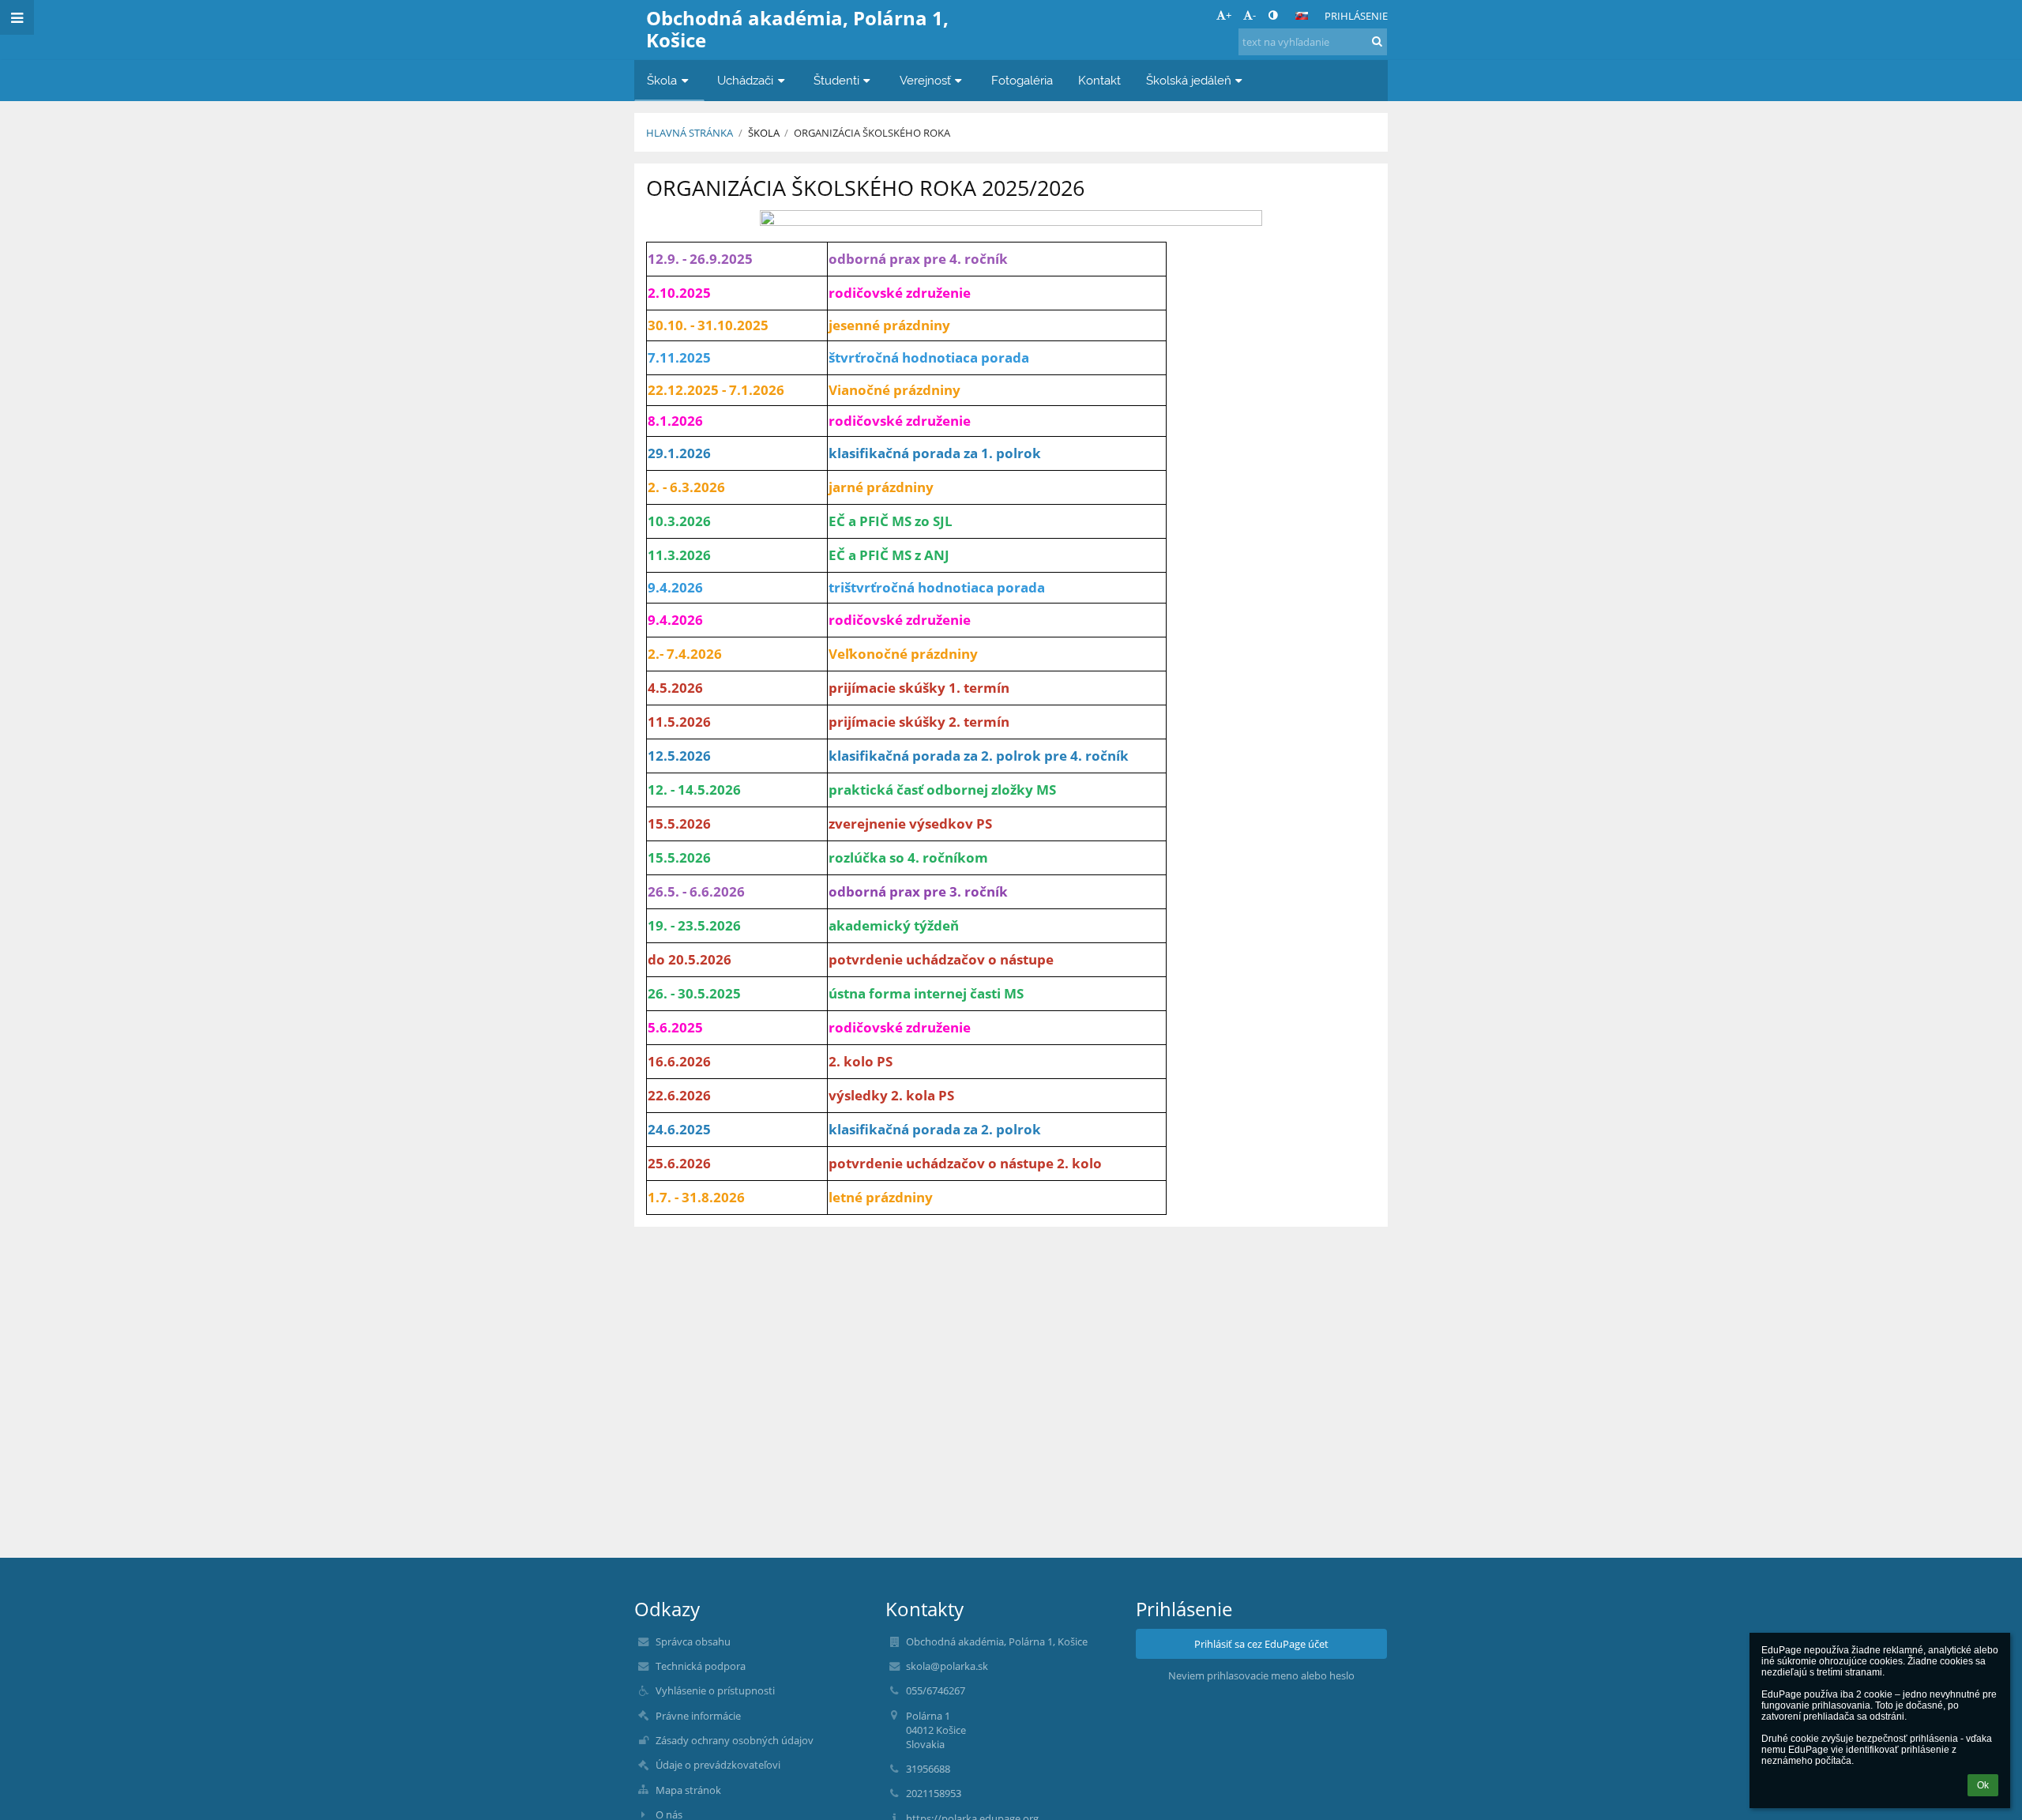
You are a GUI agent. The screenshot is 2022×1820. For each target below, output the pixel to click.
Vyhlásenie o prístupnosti (715, 1690)
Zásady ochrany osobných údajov (735, 1740)
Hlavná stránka (690, 133)
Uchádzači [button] (745, 80)
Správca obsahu (693, 1641)
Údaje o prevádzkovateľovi (718, 1765)
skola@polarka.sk (947, 1666)
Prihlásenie (1356, 16)
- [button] (1254, 15)
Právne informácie (698, 1716)
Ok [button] (1983, 1785)
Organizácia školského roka (872, 133)
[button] (1273, 15)
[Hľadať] (1377, 41)
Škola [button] (662, 80)
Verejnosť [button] (925, 80)
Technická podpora (701, 1666)
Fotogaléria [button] (1022, 80)
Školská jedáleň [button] (1189, 80)
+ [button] (1229, 15)
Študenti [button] (836, 80)
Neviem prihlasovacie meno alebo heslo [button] (1261, 1675)
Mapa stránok (688, 1790)
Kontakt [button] (1099, 80)
